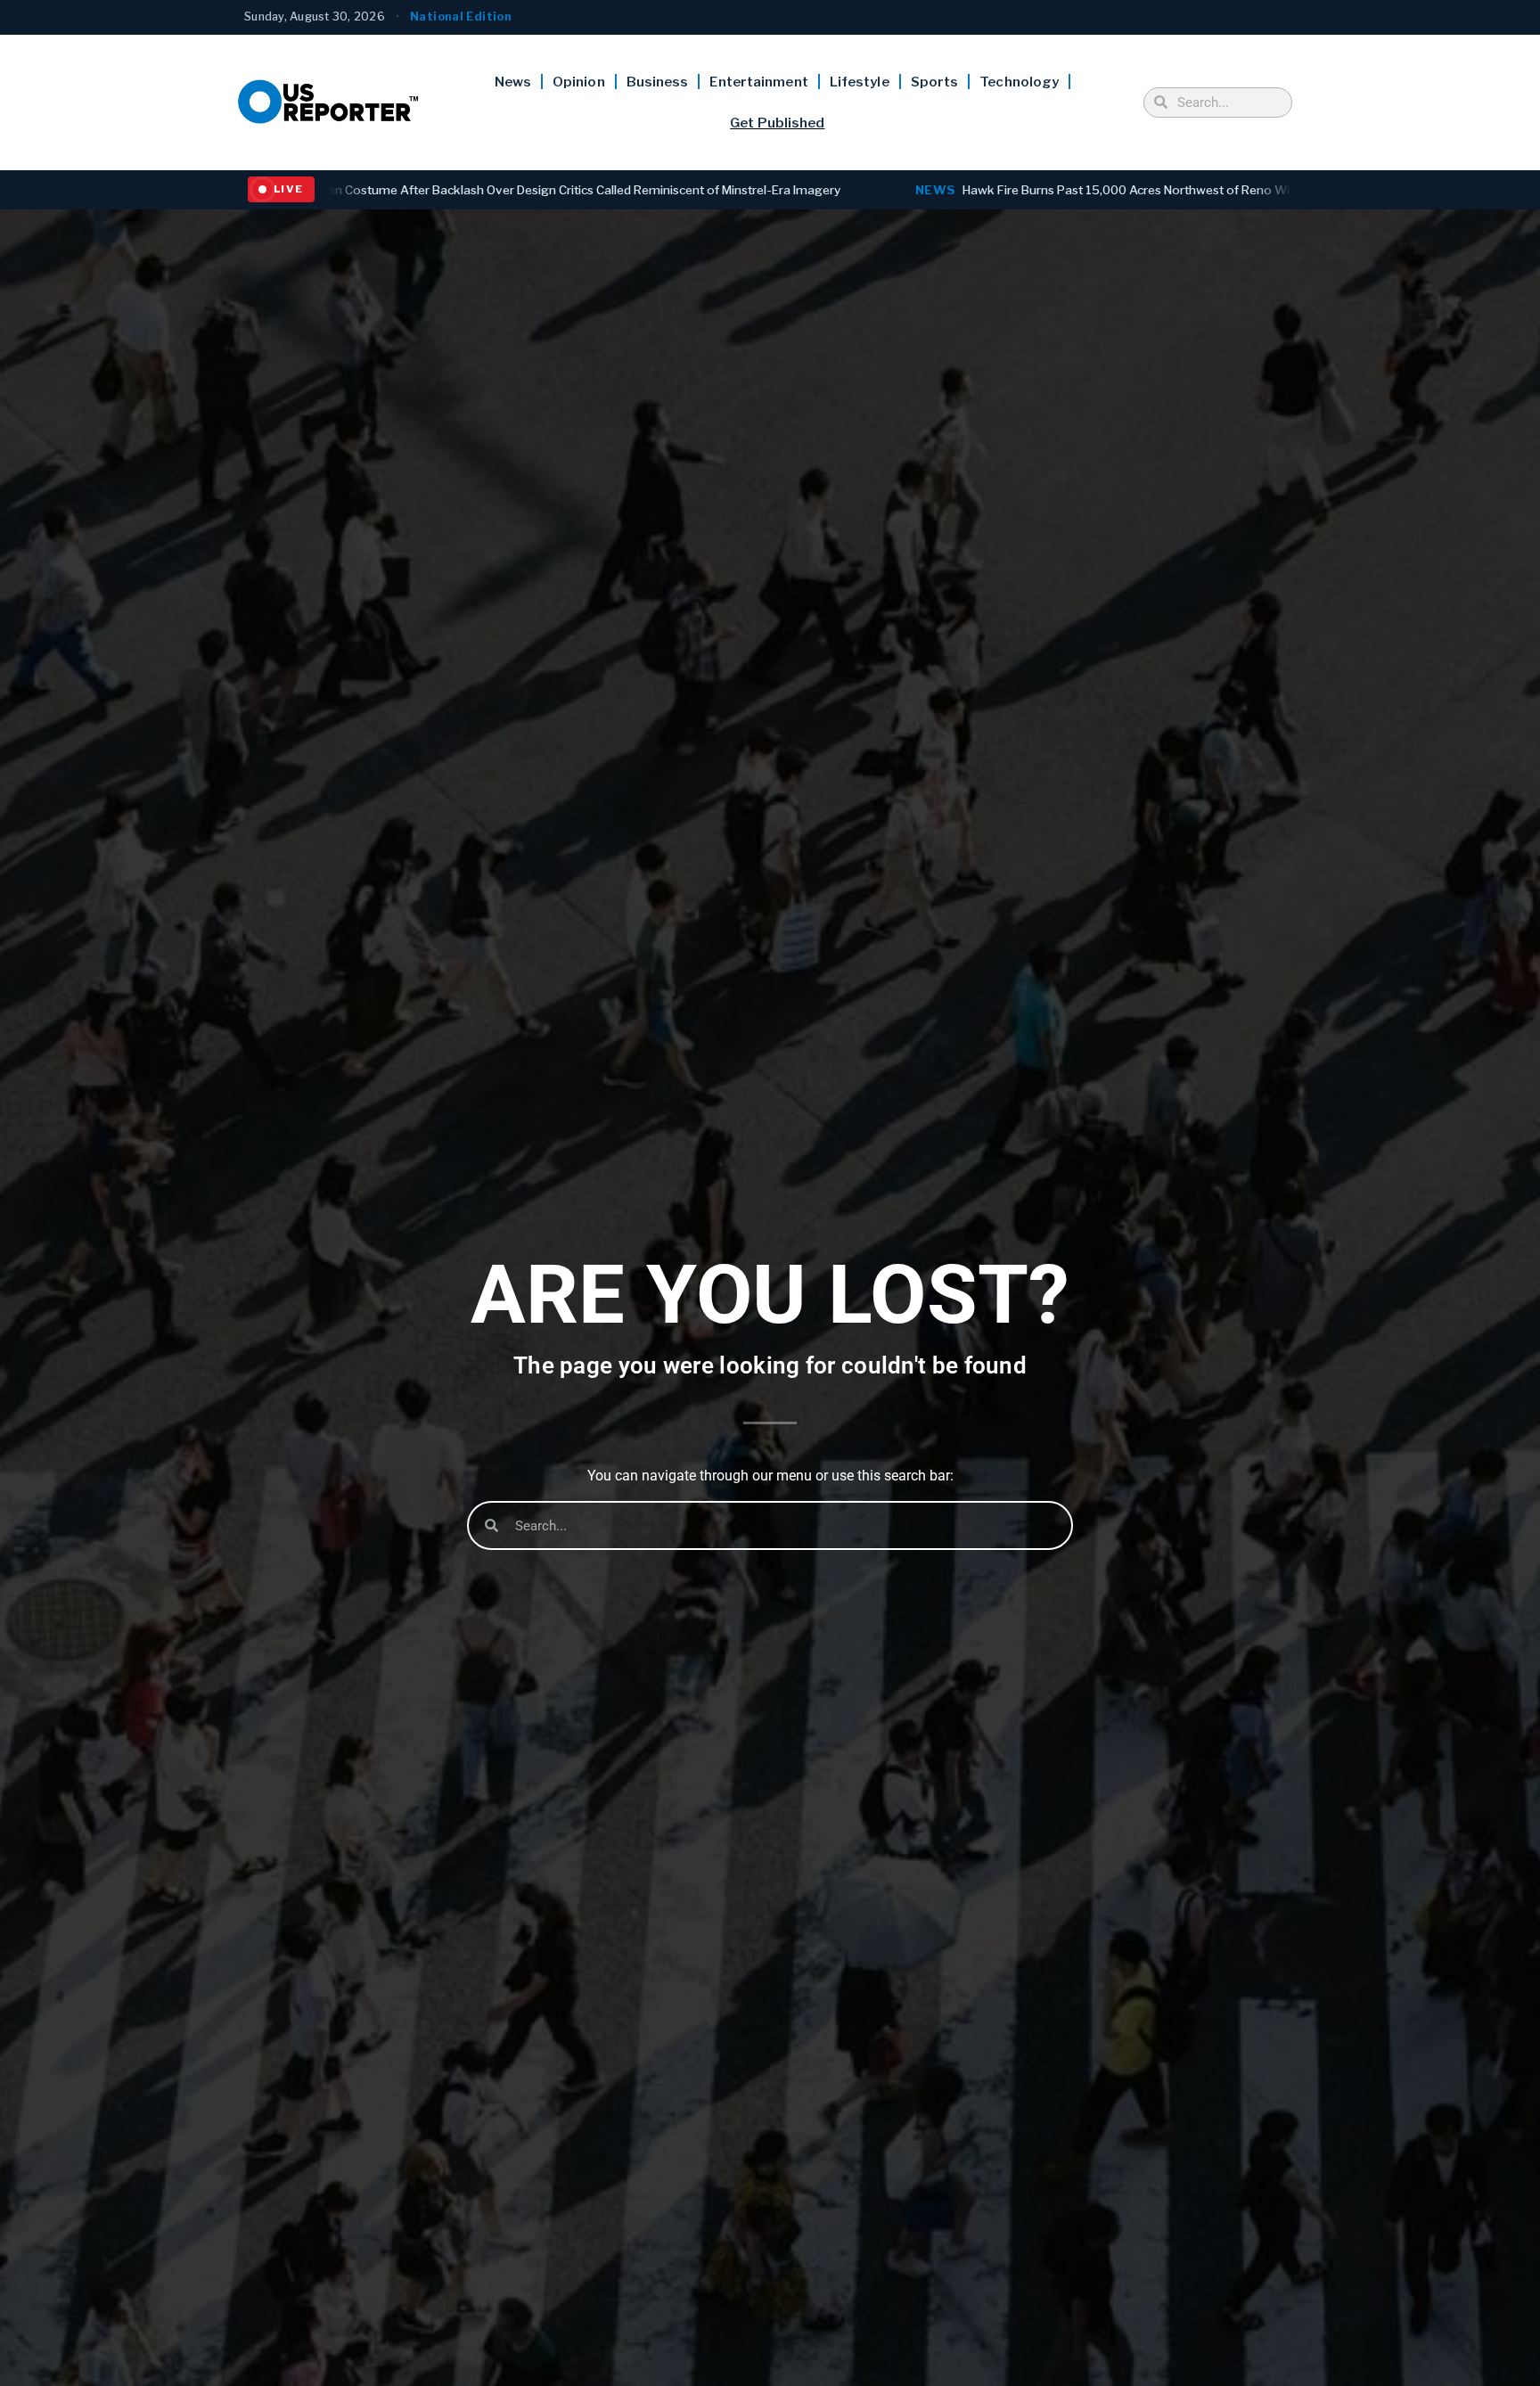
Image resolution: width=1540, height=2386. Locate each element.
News (513, 82)
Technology (1019, 82)
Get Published (777, 123)
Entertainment (758, 82)
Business (658, 82)
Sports (935, 82)
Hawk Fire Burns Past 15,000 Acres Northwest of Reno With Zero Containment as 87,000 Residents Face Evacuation (1010, 190)
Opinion (579, 82)
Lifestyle (860, 82)
